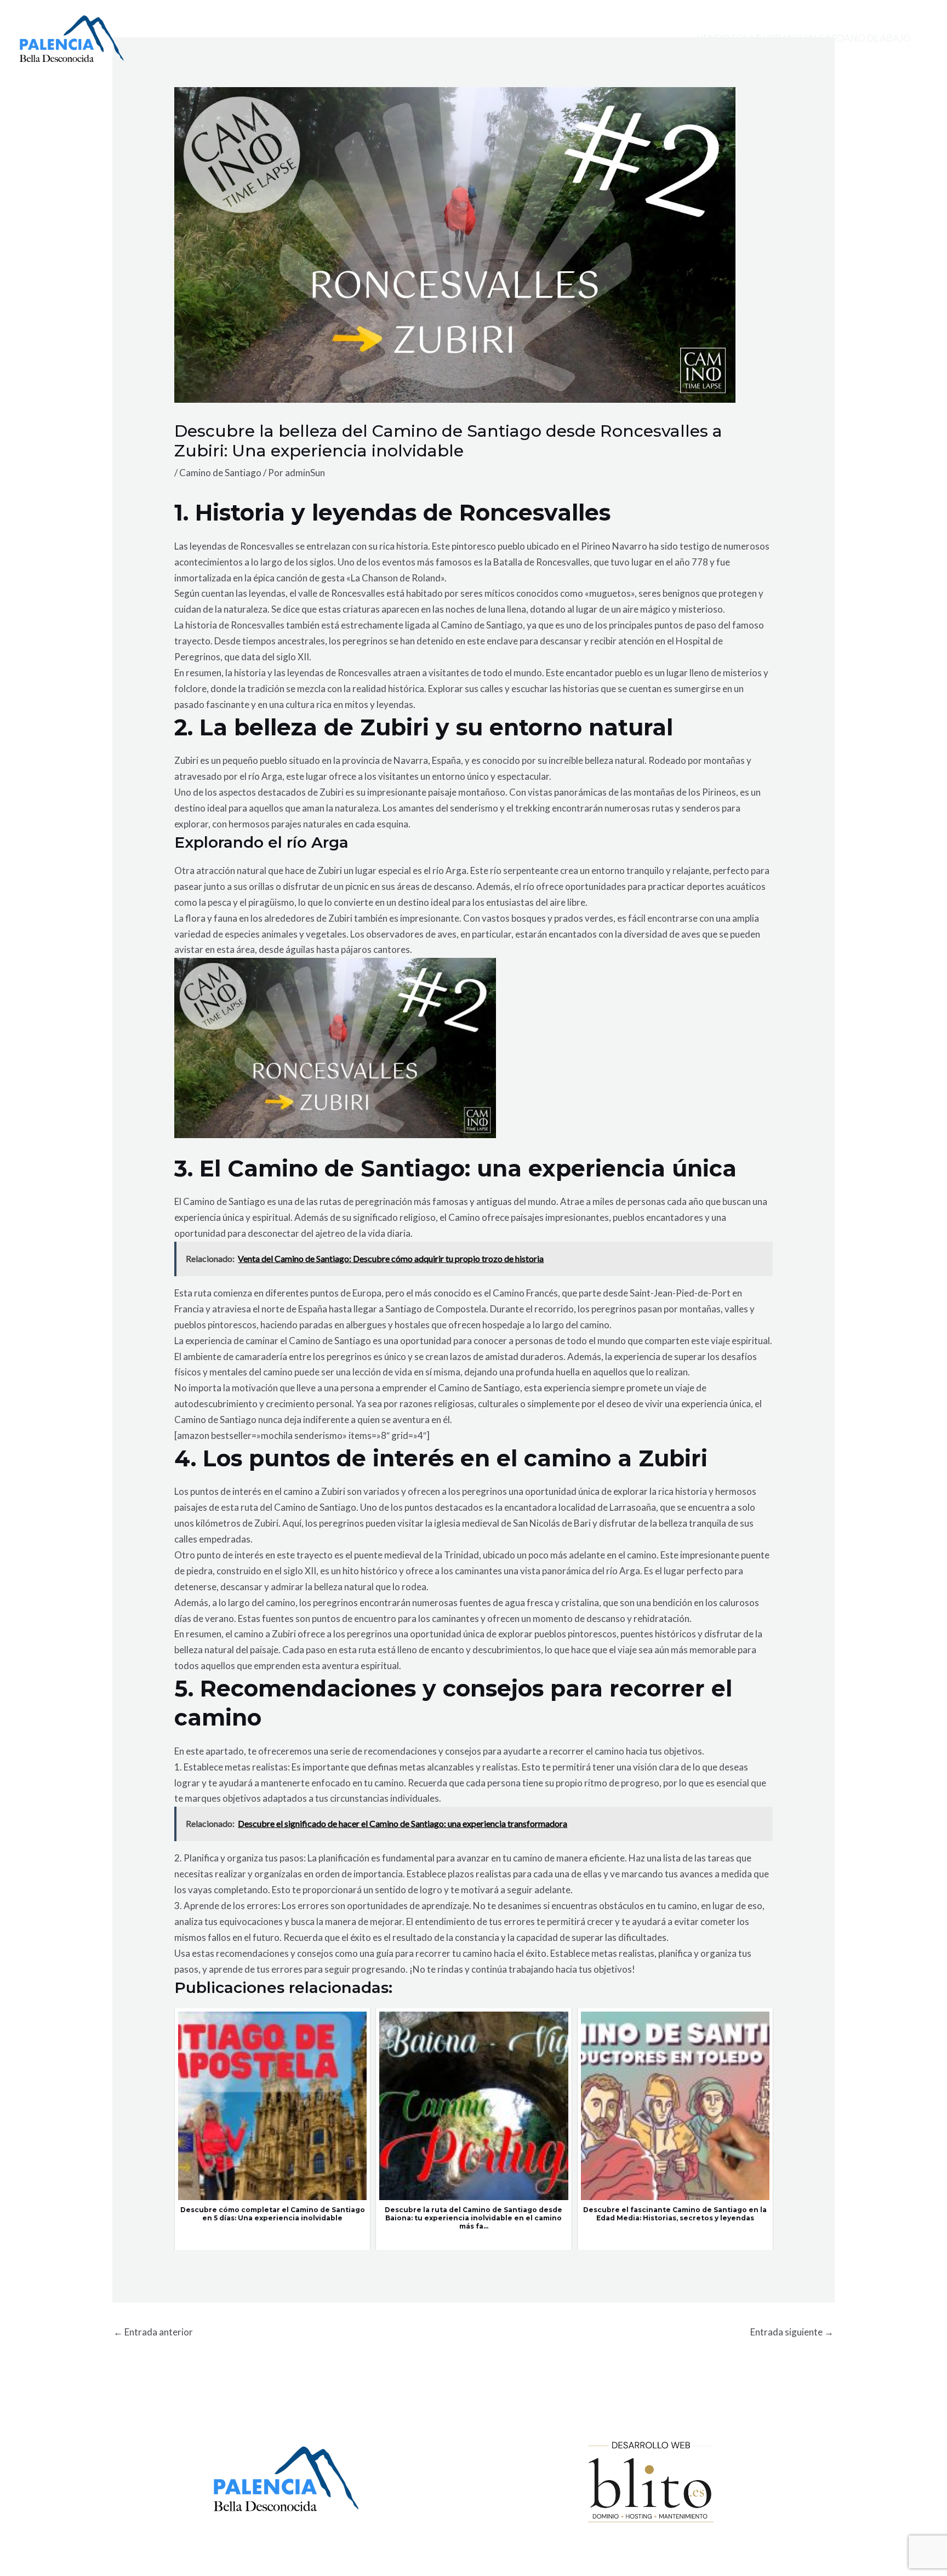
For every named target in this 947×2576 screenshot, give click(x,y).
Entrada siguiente (792, 2332)
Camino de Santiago (220, 473)
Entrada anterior (153, 2332)
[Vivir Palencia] (72, 38)
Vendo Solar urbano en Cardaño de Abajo (804, 38)
